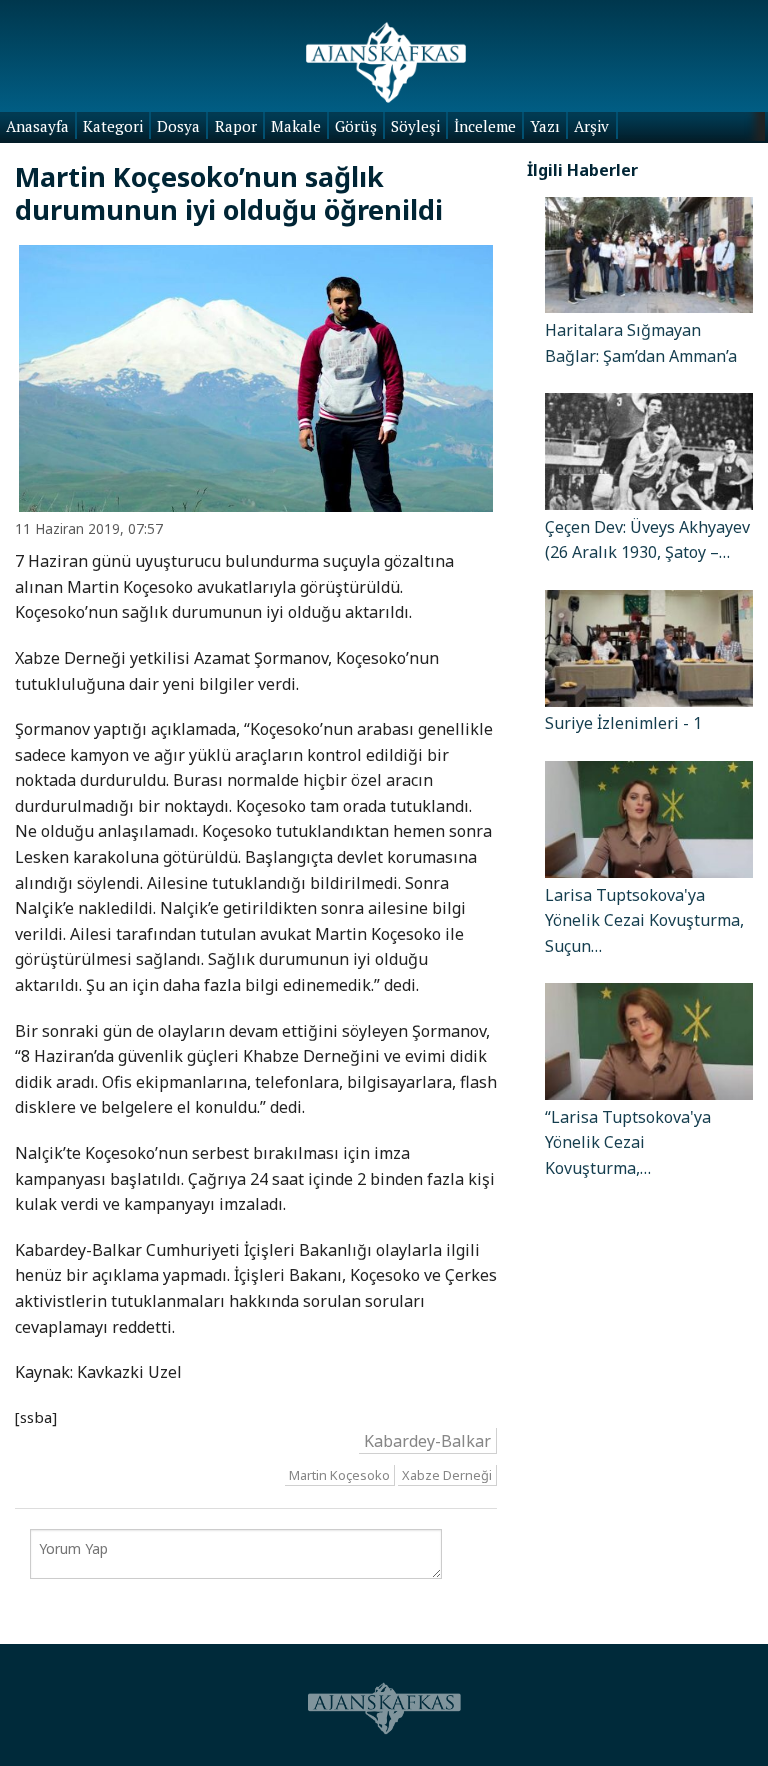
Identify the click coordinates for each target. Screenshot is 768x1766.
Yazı (545, 126)
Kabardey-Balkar (427, 1441)
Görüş (356, 126)
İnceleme (485, 126)
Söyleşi (415, 126)
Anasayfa (37, 126)
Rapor (236, 126)
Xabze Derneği (447, 1475)
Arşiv (591, 126)
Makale (296, 126)
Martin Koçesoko (339, 1475)
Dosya (178, 126)
